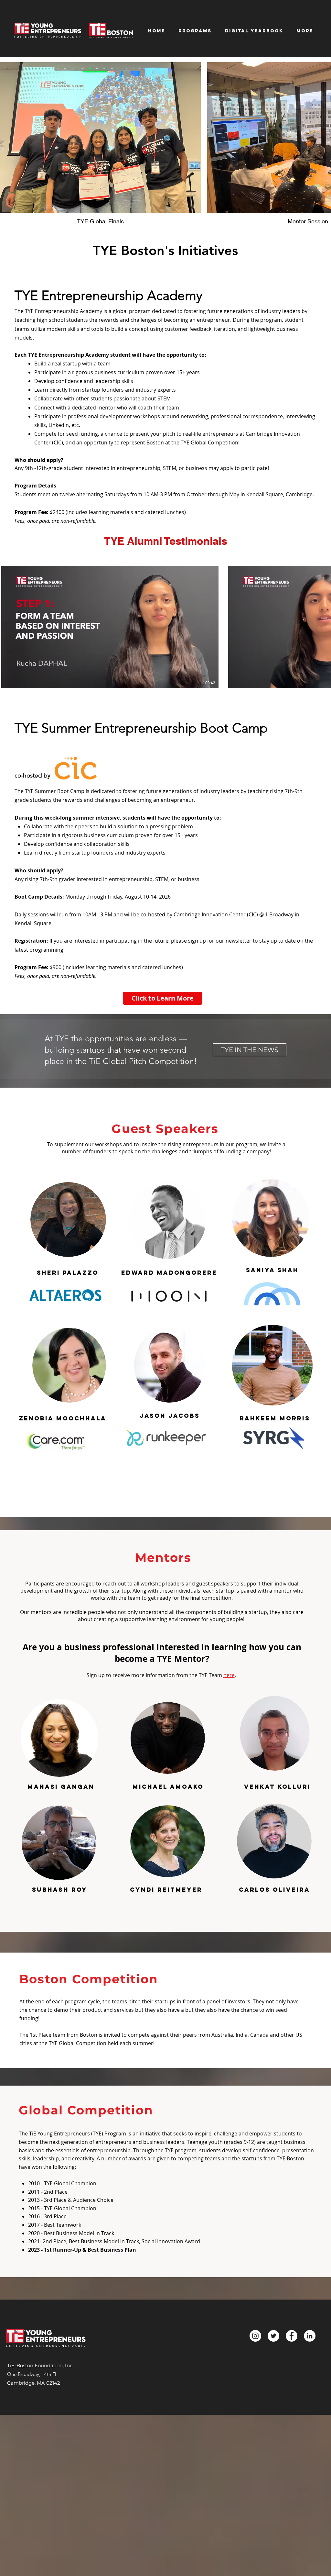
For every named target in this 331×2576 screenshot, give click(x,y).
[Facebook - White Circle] (292, 2336)
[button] (254, 31)
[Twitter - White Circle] (273, 2336)
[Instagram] (255, 2336)
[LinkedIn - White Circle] (310, 2336)
